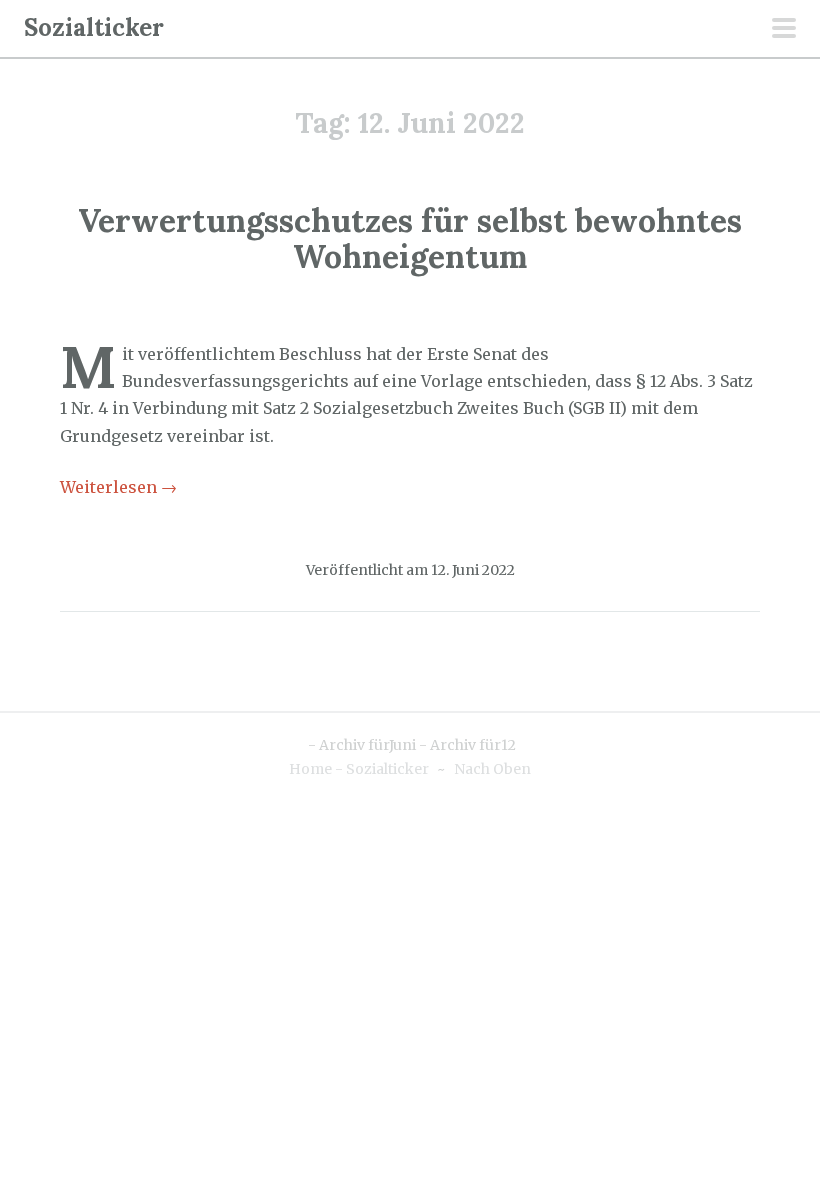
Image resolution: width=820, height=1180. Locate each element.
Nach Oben (492, 769)
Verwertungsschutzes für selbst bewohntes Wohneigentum (410, 238)
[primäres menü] (784, 30)
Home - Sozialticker (359, 769)
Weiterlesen (118, 487)
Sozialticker (94, 27)
